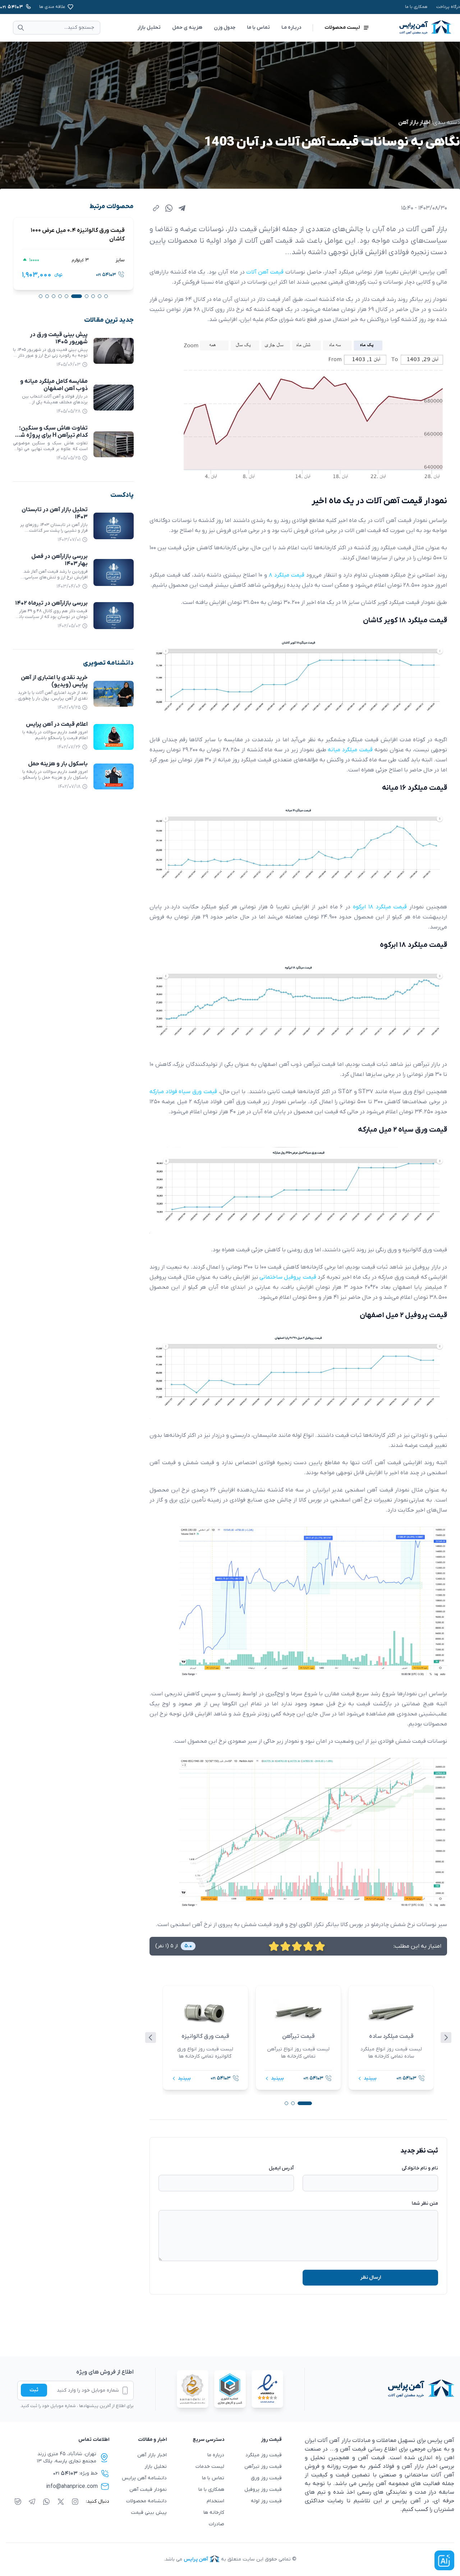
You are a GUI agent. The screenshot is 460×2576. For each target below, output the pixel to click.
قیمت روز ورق (266, 2478)
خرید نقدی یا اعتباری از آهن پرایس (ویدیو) (54, 681)
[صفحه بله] (18, 2502)
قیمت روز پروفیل (263, 2490)
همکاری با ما (416, 7)
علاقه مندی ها (52, 7)
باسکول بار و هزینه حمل (58, 764)
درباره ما (216, 2455)
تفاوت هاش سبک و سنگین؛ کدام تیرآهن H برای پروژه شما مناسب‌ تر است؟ (52, 435)
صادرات (217, 2524)
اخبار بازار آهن (414, 123)
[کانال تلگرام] (32, 2502)
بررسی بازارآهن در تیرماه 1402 (51, 603)
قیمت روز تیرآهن (263, 2467)
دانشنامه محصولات (146, 2501)
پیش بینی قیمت (149, 2513)
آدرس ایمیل (281, 2168)
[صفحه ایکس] (61, 2502)
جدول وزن (225, 27)
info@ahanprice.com (72, 2486)
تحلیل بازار (149, 27)
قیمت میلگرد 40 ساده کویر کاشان (84, 235)
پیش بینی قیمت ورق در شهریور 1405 (59, 338)
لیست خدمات (210, 2467)
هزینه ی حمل (187, 27)
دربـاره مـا (291, 27)
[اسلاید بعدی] (446, 2038)
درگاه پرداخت (448, 7)
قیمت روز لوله (266, 2501)
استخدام (215, 2501)
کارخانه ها (214, 2513)
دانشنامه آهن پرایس (144, 2478)
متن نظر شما (425, 2203)
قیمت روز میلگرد (264, 2455)
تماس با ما (258, 27)
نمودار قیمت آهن (148, 2490)
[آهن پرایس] (379, 2389)
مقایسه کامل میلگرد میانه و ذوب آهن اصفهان (54, 385)
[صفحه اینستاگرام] (75, 2502)
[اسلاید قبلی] (151, 2038)
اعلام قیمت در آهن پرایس (57, 724)
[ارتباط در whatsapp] (46, 2502)
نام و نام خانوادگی (420, 2168)
